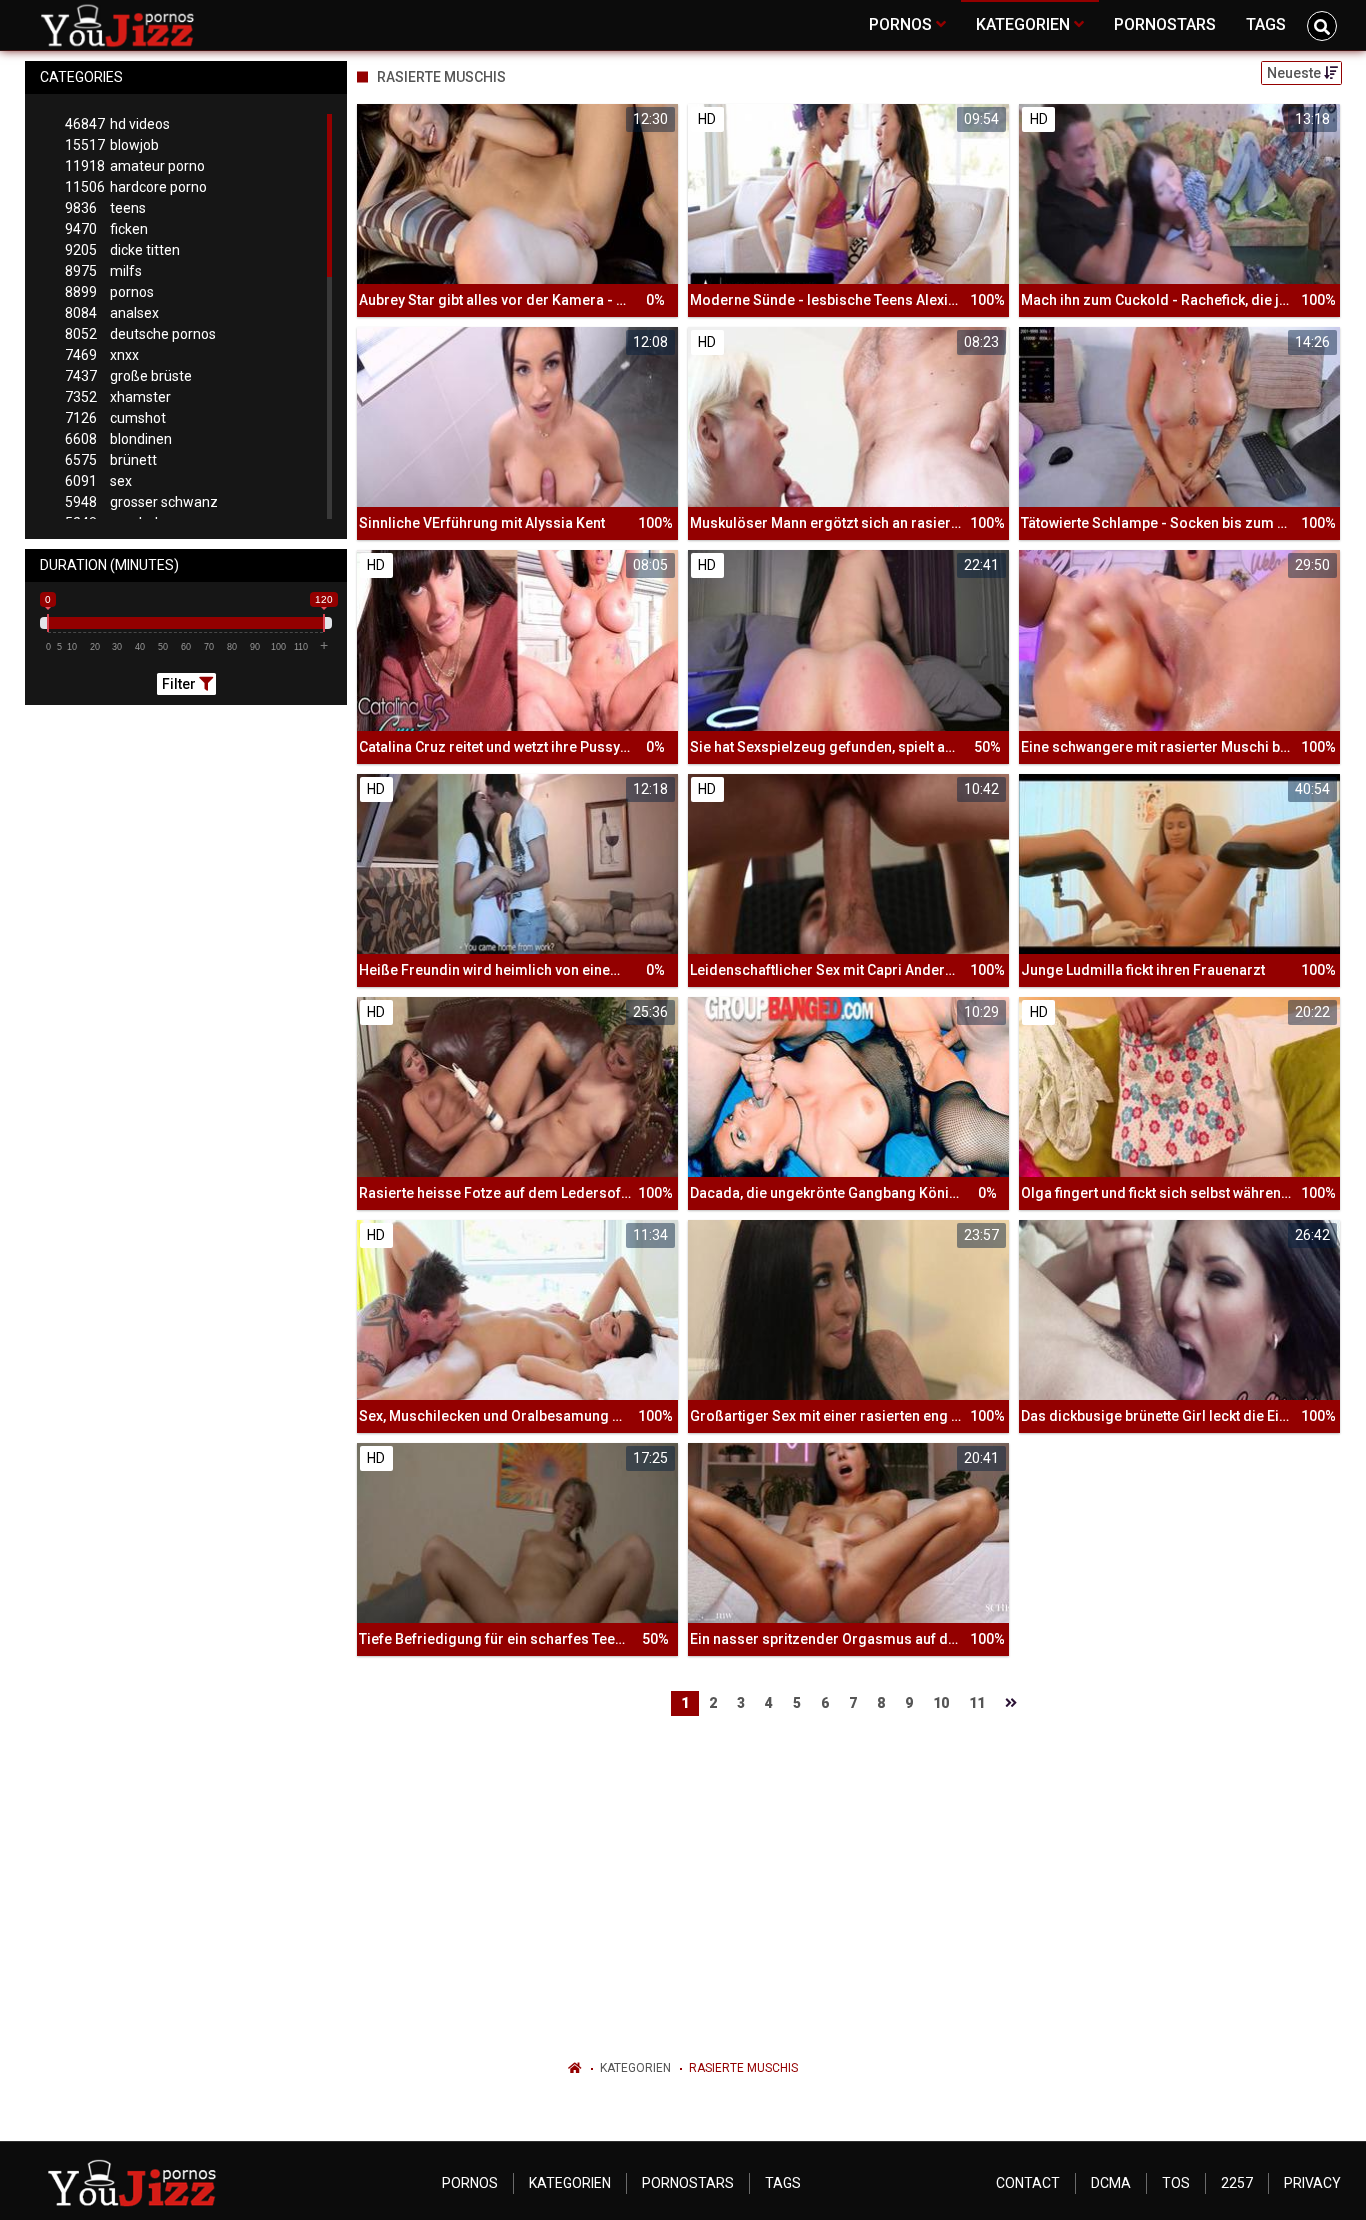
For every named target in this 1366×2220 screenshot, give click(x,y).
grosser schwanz (141, 502)
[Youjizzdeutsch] (121, 25)
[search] (1322, 26)
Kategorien (635, 2068)
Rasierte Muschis (743, 2068)
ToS (1176, 2183)
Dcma (1111, 2183)
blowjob (112, 145)
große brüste (128, 376)
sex (98, 481)
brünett (111, 460)
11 (977, 1703)
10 (941, 1703)
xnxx (102, 355)
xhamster (118, 397)
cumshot (115, 418)
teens (105, 208)
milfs (103, 271)
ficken (106, 229)
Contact (1028, 2183)
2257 (1237, 2183)
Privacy (1312, 2183)
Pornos (470, 2183)
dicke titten (122, 250)
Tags (783, 2183)
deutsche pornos (140, 334)
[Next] (1011, 1703)
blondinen (118, 439)
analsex (112, 313)
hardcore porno (136, 187)
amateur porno (135, 166)
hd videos (117, 124)
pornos (109, 292)
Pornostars (688, 2183)
